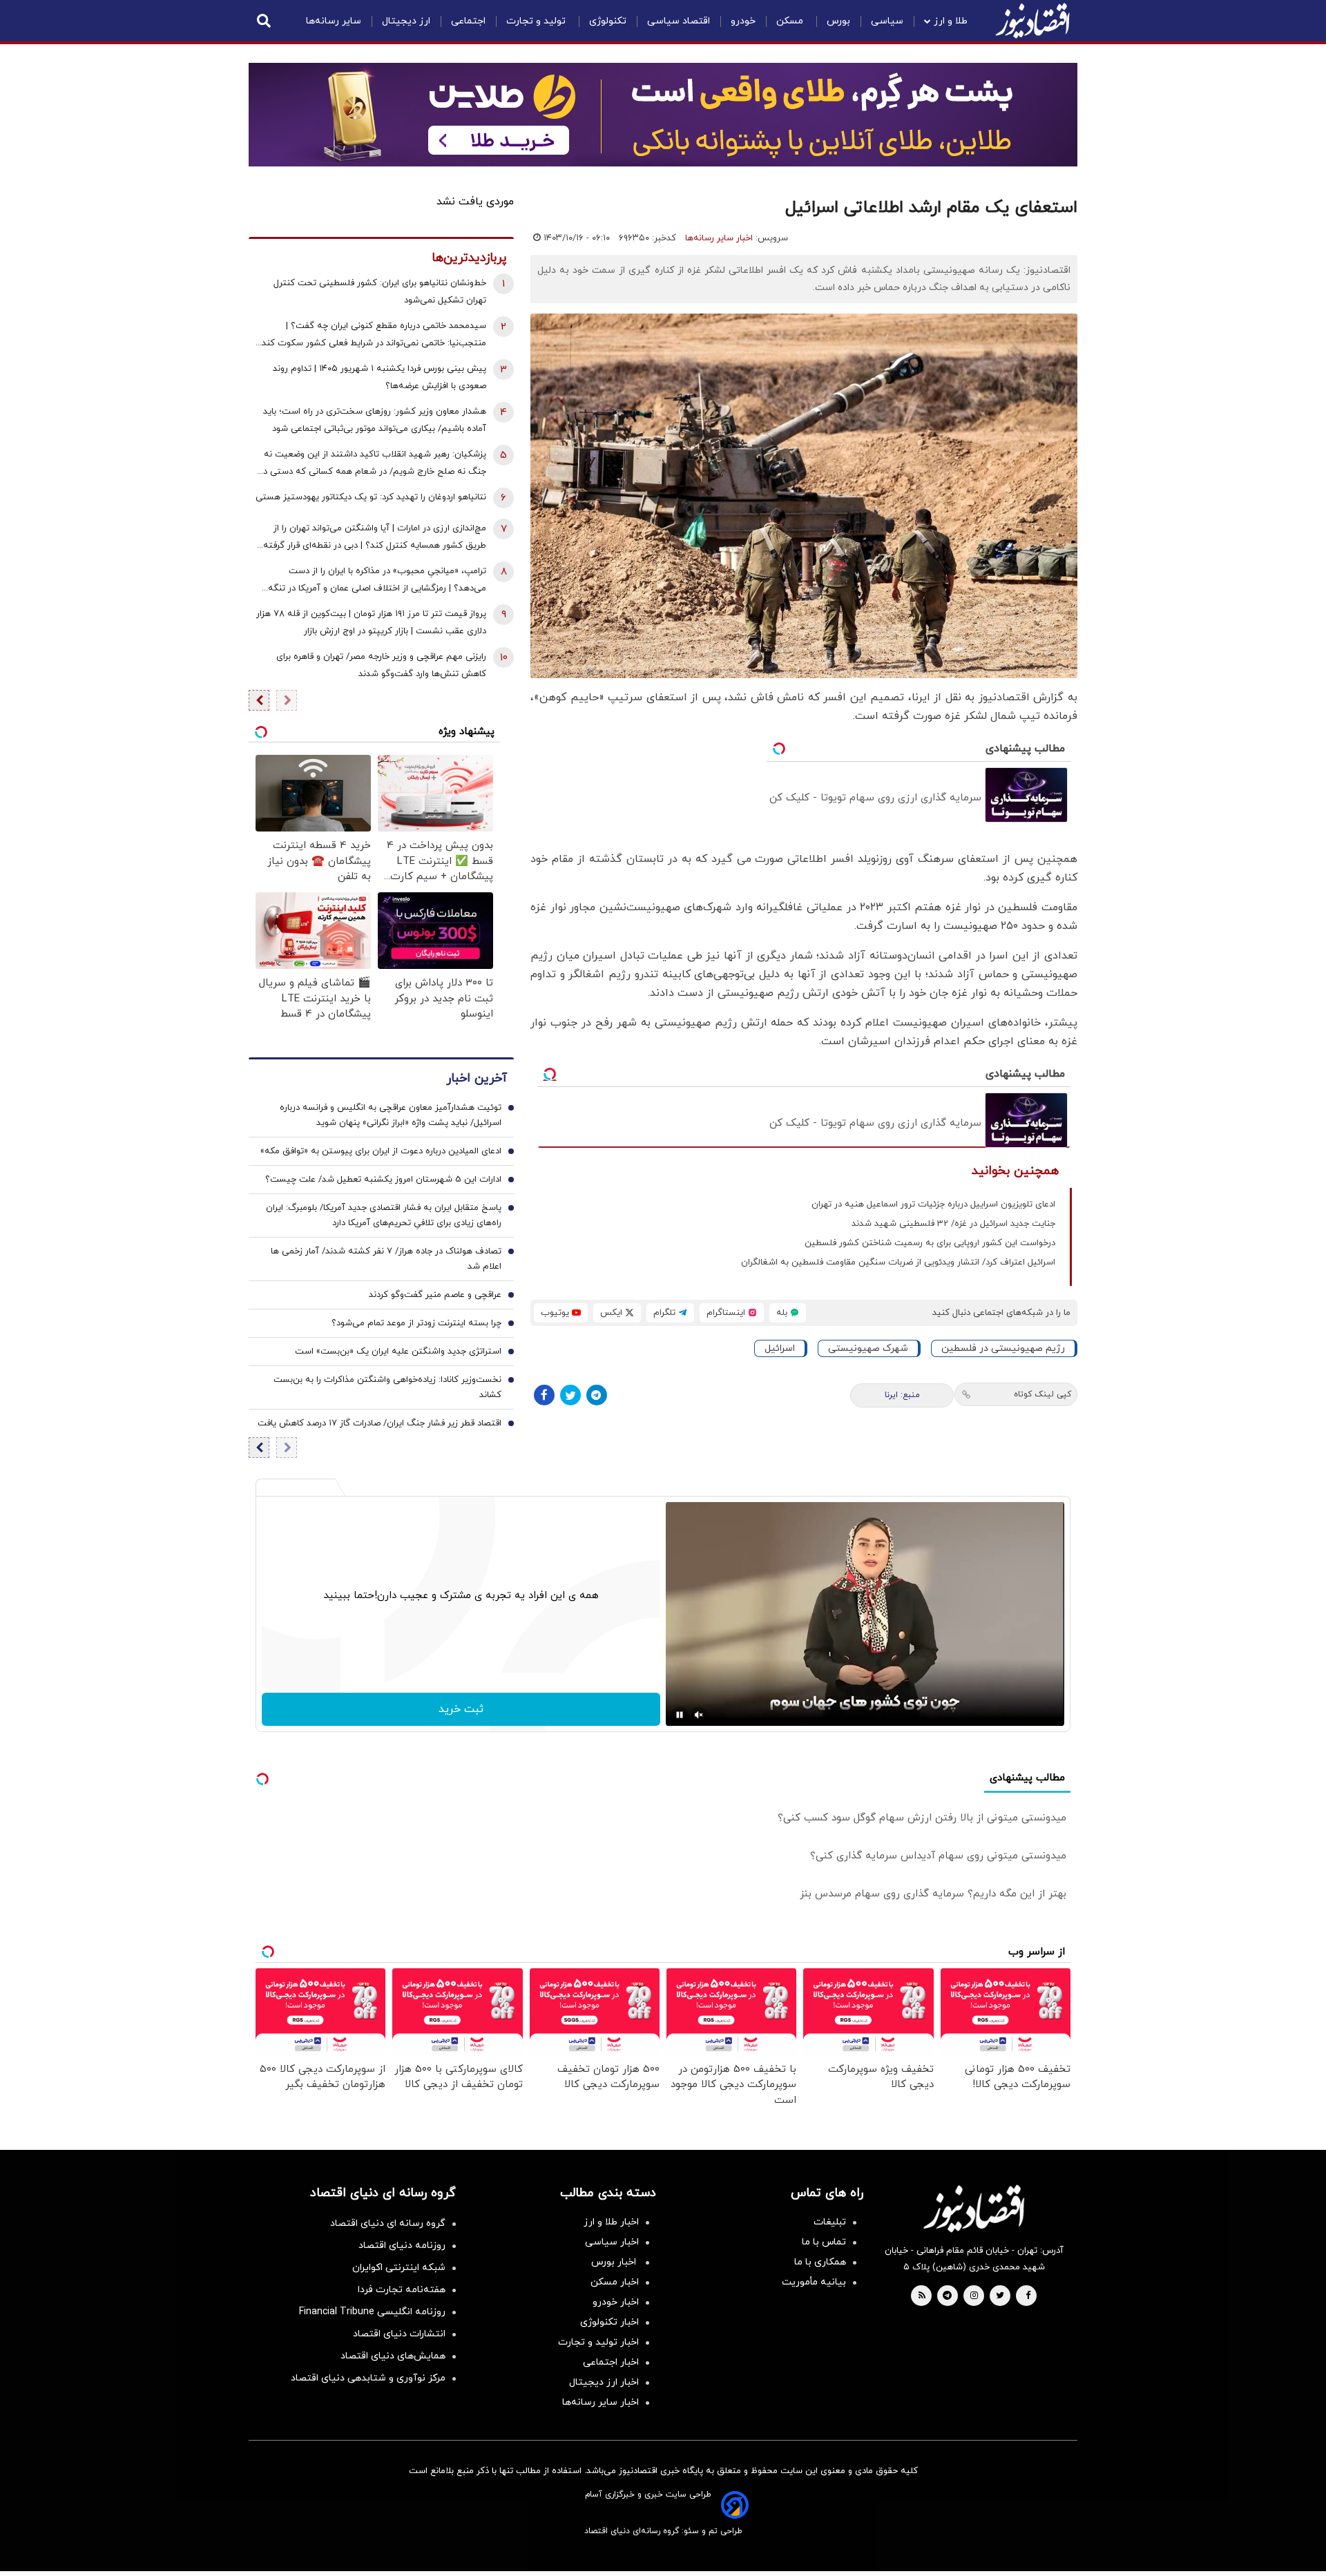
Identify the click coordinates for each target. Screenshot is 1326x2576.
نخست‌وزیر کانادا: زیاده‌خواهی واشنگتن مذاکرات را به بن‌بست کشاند (387, 1387)
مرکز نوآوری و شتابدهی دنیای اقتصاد (368, 2378)
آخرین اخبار (477, 1078)
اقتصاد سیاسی (679, 21)
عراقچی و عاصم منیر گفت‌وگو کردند (435, 1295)
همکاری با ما (820, 2262)
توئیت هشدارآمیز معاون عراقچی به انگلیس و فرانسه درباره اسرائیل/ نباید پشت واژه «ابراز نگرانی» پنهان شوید (391, 1115)
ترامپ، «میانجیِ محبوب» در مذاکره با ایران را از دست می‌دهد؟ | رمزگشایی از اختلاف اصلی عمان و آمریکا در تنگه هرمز (377, 581)
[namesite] (1032, 21)
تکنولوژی (608, 21)
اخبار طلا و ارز (611, 2222)
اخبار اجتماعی (611, 2362)
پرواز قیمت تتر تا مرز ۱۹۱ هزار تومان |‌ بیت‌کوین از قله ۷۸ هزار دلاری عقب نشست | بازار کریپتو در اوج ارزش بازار (371, 623)
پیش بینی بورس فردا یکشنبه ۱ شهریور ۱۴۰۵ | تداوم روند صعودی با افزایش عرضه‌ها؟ (379, 377)
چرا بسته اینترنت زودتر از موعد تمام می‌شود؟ (416, 1323)
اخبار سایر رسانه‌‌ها (600, 2402)
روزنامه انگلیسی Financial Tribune (372, 2312)
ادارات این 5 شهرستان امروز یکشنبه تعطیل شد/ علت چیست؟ (383, 1180)
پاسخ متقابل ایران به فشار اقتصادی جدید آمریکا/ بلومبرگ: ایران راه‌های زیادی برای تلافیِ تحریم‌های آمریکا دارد (384, 1215)
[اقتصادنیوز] (974, 2209)
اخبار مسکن (615, 2282)
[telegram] (947, 2296)
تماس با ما (824, 2242)
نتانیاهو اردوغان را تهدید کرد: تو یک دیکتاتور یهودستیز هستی (371, 497)
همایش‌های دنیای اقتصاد (393, 2356)
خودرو (743, 21)
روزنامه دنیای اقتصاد (402, 2246)
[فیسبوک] (544, 1395)
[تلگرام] (597, 1395)
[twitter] (1000, 2296)
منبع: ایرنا (902, 1395)
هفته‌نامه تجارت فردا (402, 2290)
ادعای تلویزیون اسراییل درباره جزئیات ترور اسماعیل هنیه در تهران (933, 1204)
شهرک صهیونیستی (868, 1348)
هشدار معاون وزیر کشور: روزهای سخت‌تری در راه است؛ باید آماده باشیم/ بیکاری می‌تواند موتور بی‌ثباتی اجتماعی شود (375, 420)
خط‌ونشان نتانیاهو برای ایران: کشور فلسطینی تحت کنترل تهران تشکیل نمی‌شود (380, 292)
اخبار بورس (615, 2262)
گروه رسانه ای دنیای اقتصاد (388, 2223)
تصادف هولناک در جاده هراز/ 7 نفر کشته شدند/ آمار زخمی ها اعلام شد (386, 1259)
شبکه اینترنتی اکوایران (399, 2268)
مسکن (791, 21)
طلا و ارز (951, 21)
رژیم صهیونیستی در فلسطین (1003, 1348)
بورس (838, 21)
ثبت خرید (461, 1709)
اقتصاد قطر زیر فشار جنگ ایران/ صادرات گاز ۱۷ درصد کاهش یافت (379, 1423)
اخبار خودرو (616, 2302)
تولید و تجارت (537, 21)
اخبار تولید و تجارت (598, 2342)
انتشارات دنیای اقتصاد (399, 2334)
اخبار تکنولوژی (609, 2322)
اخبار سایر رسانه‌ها (719, 238)
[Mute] (699, 1715)
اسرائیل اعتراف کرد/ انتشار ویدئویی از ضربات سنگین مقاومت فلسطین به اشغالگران (898, 1262)
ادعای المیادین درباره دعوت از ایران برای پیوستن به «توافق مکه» (381, 1151)
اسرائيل (780, 1348)
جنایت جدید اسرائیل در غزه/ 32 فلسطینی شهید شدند (953, 1224)
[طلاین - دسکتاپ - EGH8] (663, 115)
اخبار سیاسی (612, 2242)
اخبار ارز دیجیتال (604, 2382)
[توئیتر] (570, 1395)
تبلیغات (830, 2222)
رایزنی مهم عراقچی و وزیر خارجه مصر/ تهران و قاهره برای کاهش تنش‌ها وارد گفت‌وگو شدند (381, 665)
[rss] (922, 2296)
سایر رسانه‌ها (334, 21)
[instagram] (974, 2296)
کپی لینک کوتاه (1042, 1394)
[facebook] (1028, 2296)
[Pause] (680, 1715)
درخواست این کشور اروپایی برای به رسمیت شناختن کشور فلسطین (930, 1243)
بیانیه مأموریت (814, 2282)
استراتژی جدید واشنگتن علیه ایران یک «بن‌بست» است (398, 1352)
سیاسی (887, 21)
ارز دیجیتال (406, 21)
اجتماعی (468, 21)
